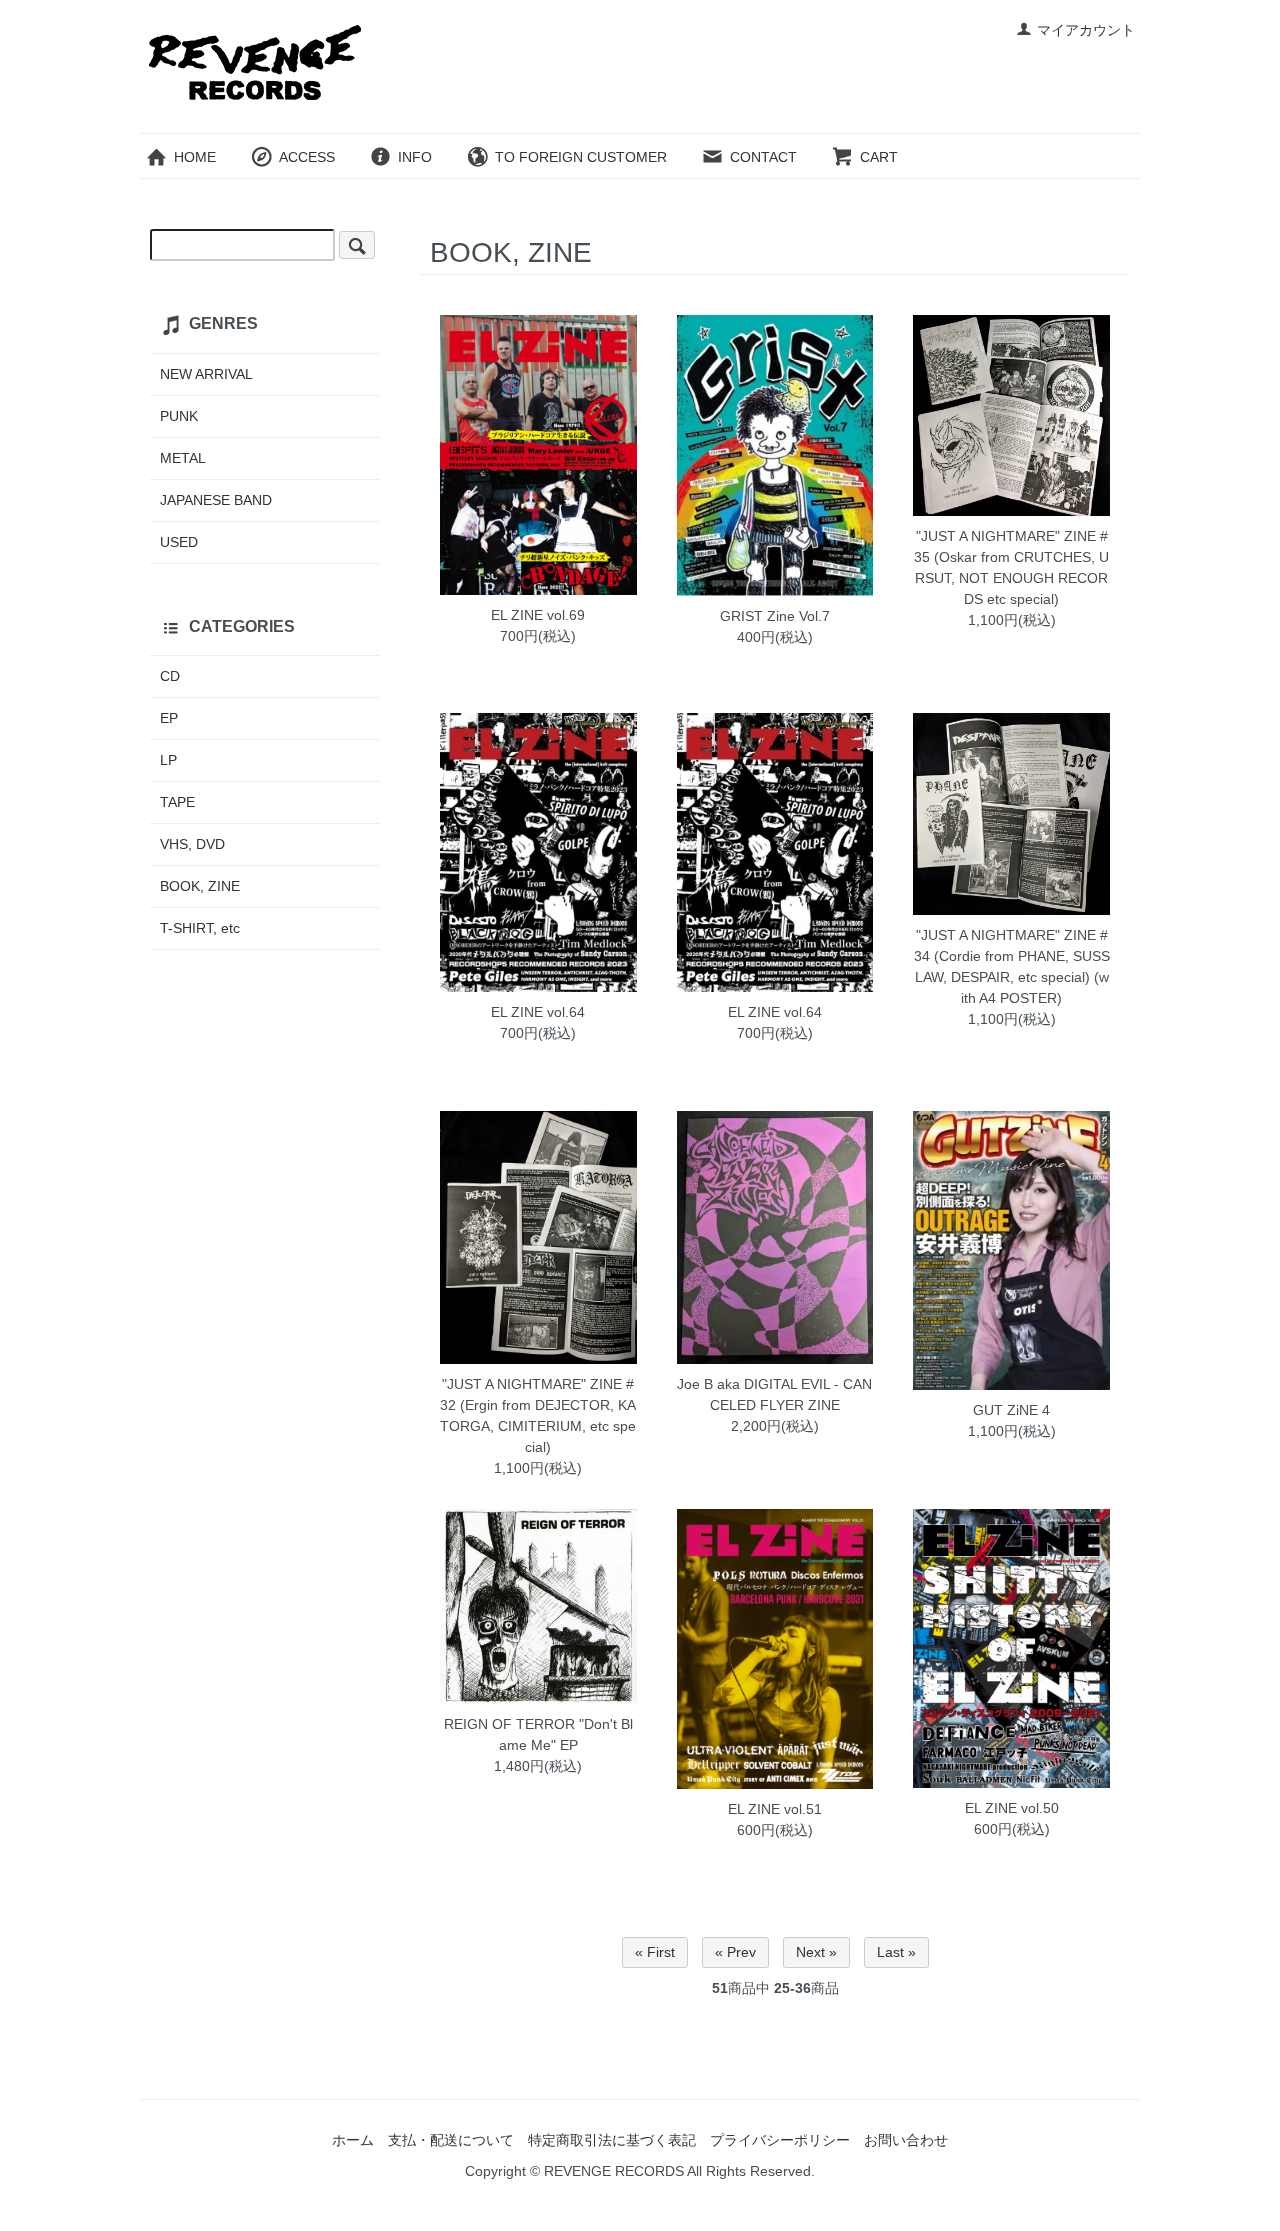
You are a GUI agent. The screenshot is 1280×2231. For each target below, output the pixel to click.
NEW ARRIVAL (206, 374)
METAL (183, 458)
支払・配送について (451, 2140)
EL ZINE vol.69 (538, 615)
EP (169, 718)
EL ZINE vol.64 (538, 1012)
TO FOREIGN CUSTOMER (581, 157)
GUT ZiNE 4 (1011, 1410)
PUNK (179, 416)
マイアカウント (1086, 30)
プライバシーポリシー (780, 2140)
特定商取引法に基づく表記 (612, 2140)
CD (170, 676)
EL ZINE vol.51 (775, 1809)
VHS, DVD (192, 844)
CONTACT (763, 157)
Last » (896, 1952)
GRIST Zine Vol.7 (775, 616)
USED (179, 542)
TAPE (177, 802)
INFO (415, 157)
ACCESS (307, 157)
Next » (816, 1952)
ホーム (353, 2140)
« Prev (735, 1952)
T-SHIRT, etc (200, 928)
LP (168, 760)
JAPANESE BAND (216, 500)
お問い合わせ (906, 2140)
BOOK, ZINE (200, 886)
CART (879, 157)
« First (655, 1952)
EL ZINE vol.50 (1012, 1808)
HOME (195, 157)
